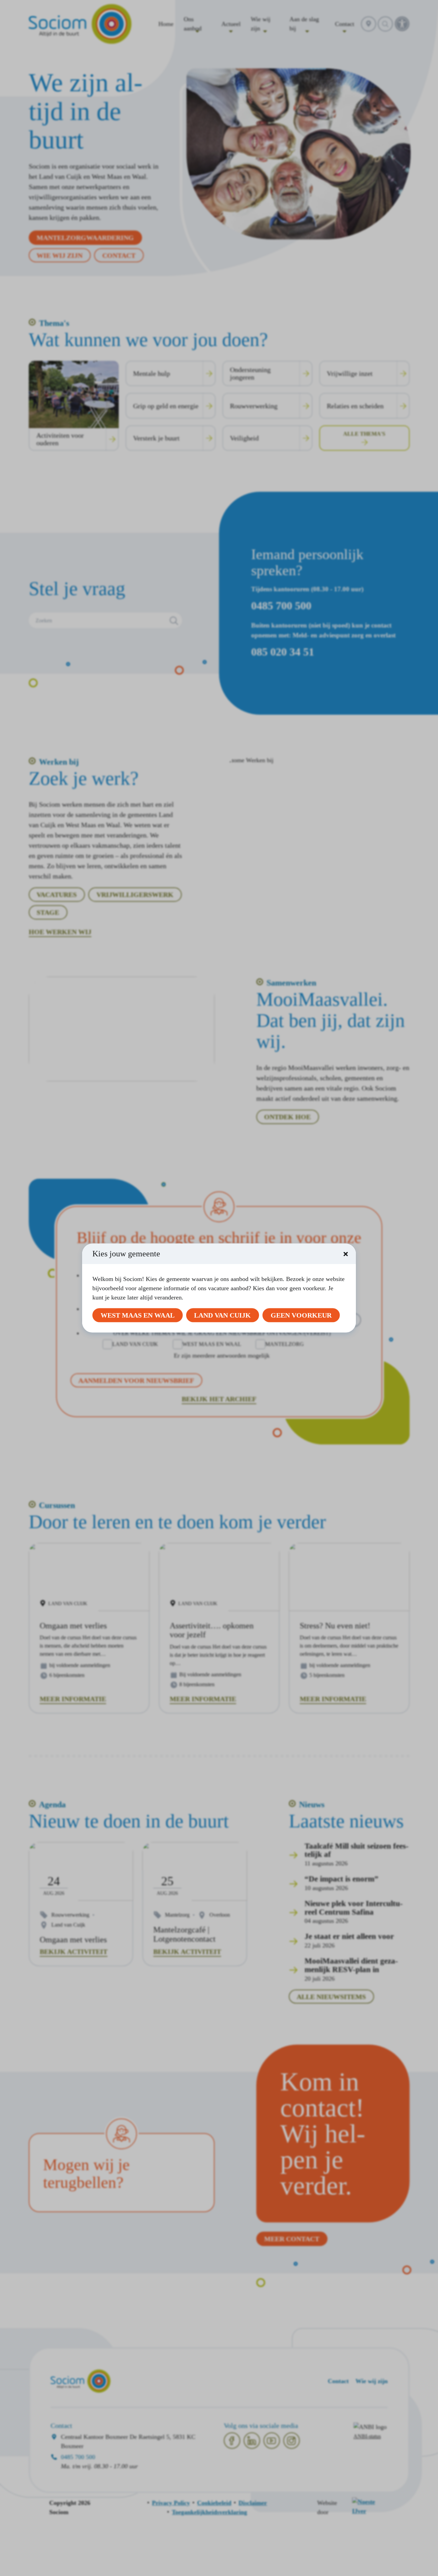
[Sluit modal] (346, 1254)
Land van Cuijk (222, 1315)
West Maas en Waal (138, 1315)
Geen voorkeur (301, 1315)
